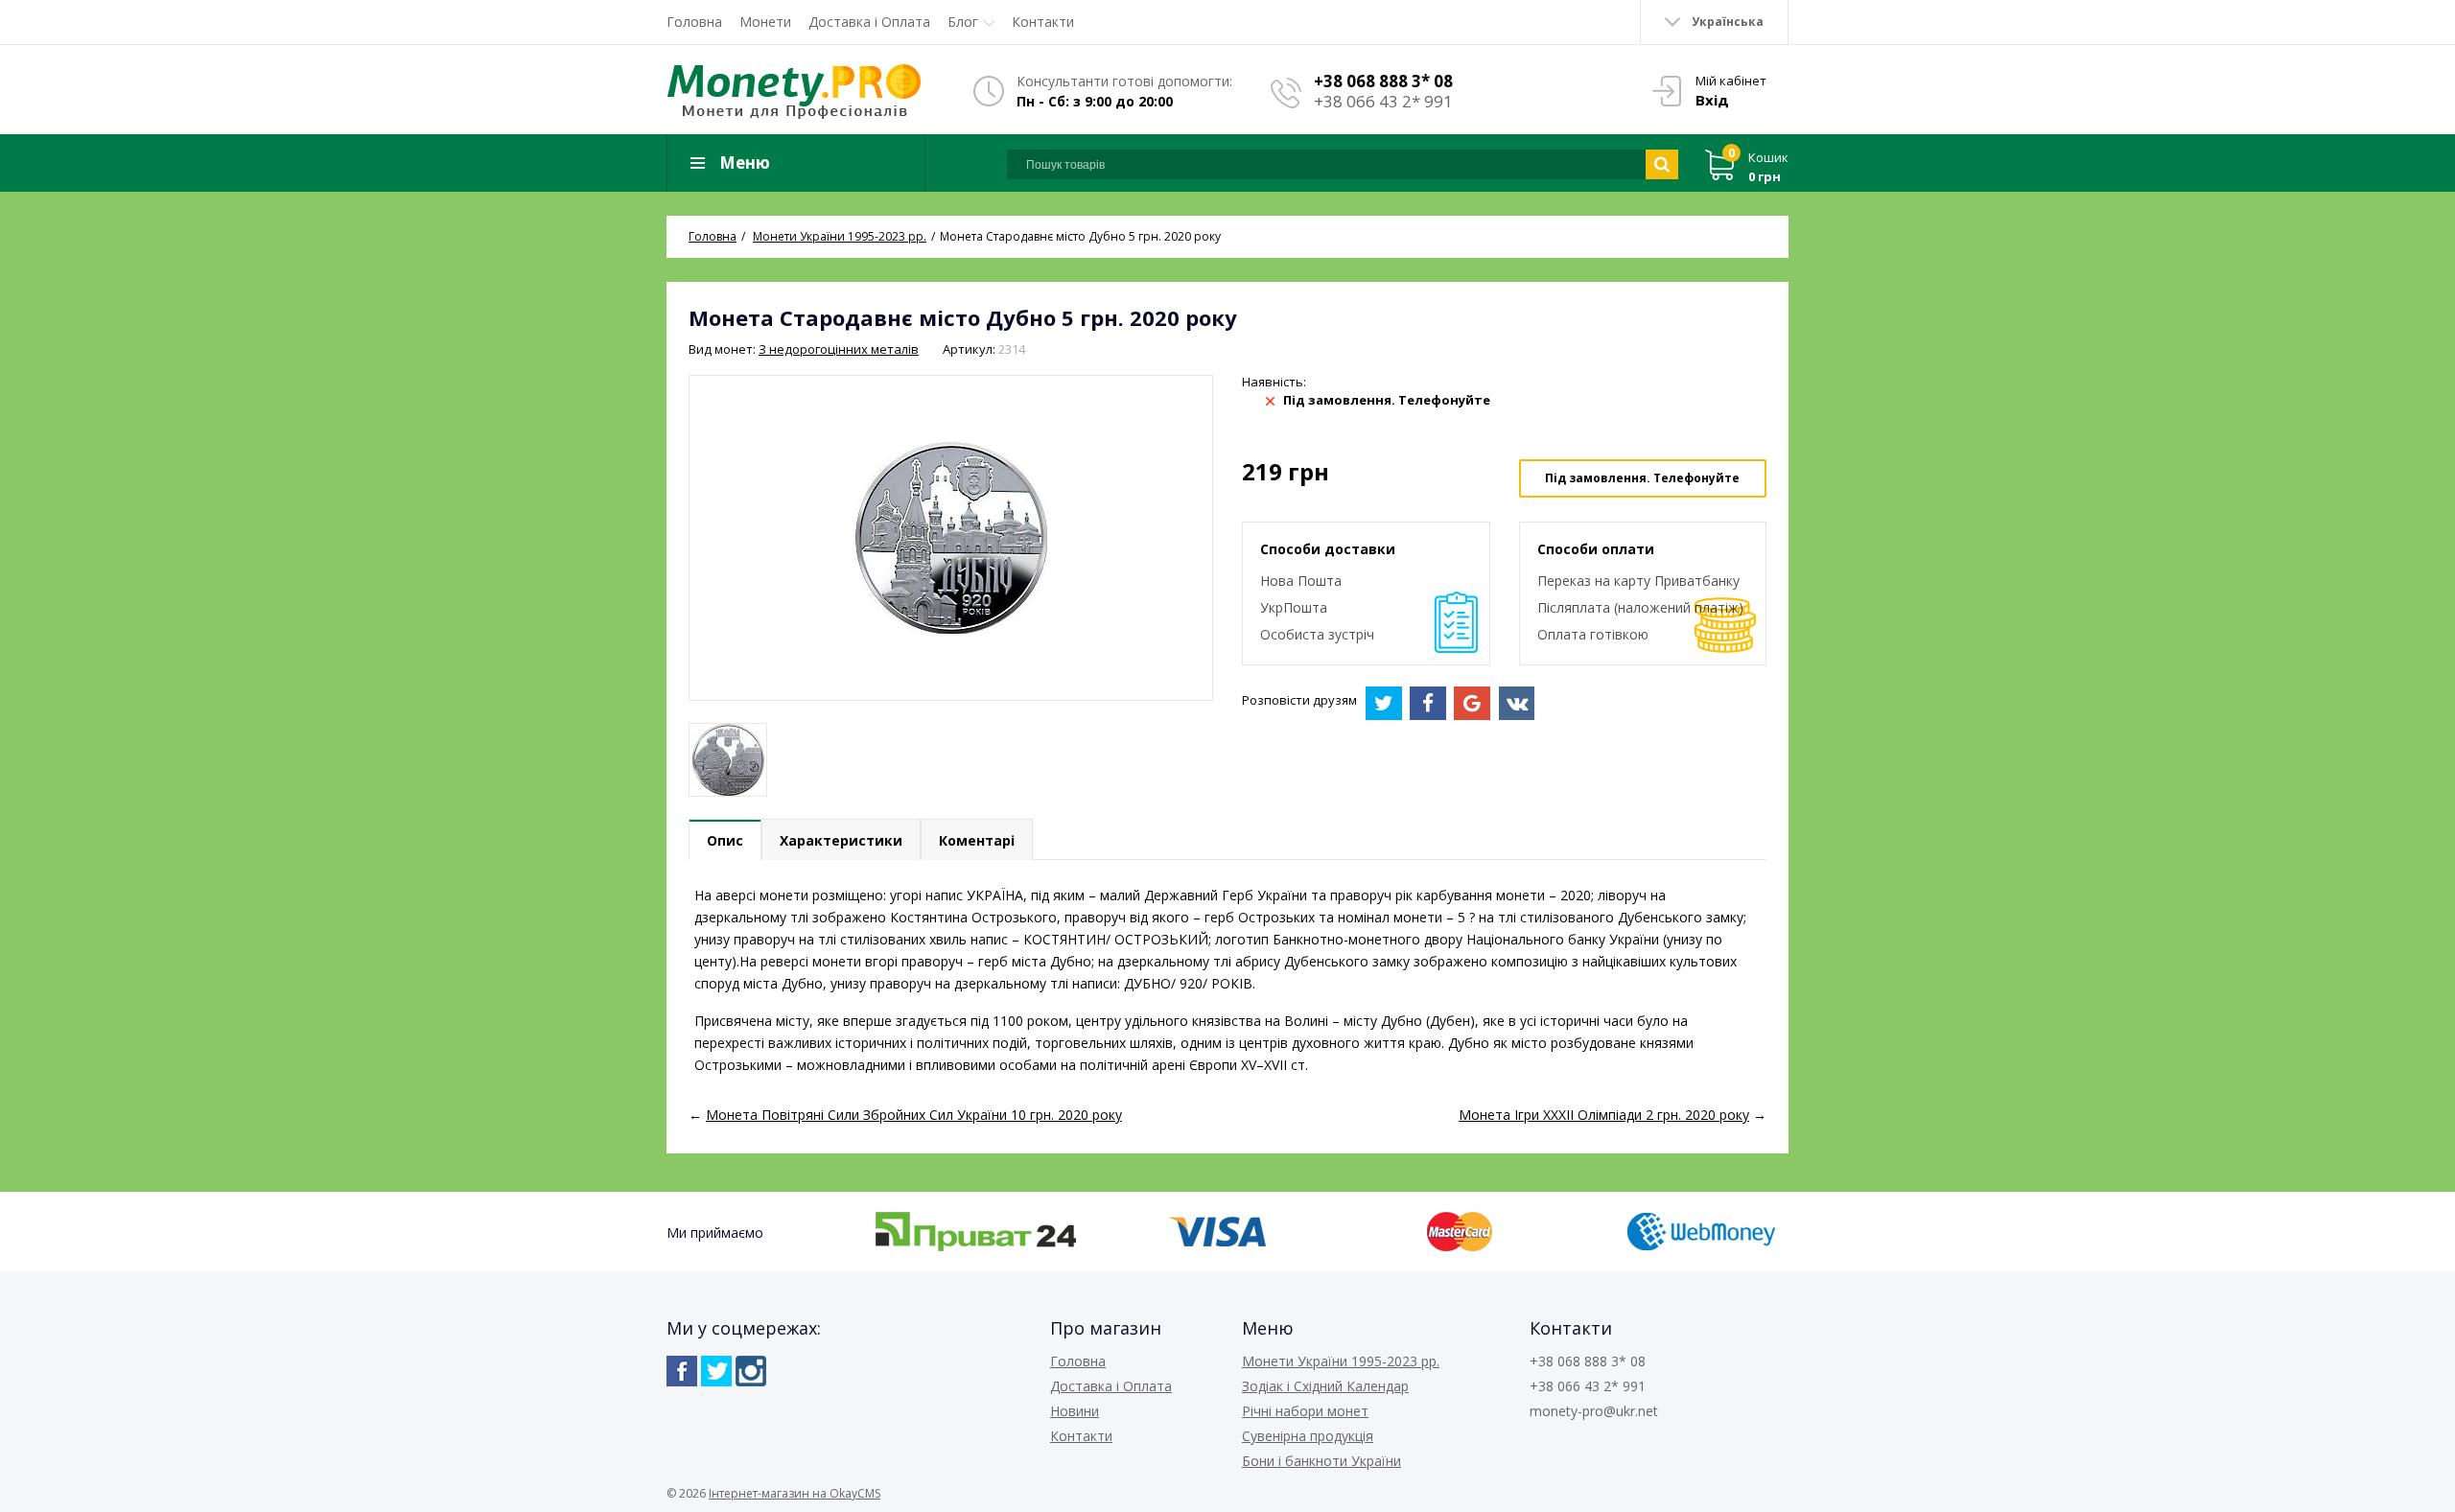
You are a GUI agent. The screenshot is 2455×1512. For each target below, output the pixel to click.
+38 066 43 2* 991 (1383, 101)
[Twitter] (716, 1371)
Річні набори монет (1305, 1411)
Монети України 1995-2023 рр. (1341, 1361)
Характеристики (841, 840)
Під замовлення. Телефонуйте (1642, 478)
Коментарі (977, 840)
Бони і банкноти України (1321, 1461)
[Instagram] (751, 1371)
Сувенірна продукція (1308, 1436)
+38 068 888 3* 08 (1383, 81)
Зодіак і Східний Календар (1325, 1386)
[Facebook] (682, 1371)
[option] (728, 760)
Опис (725, 840)
